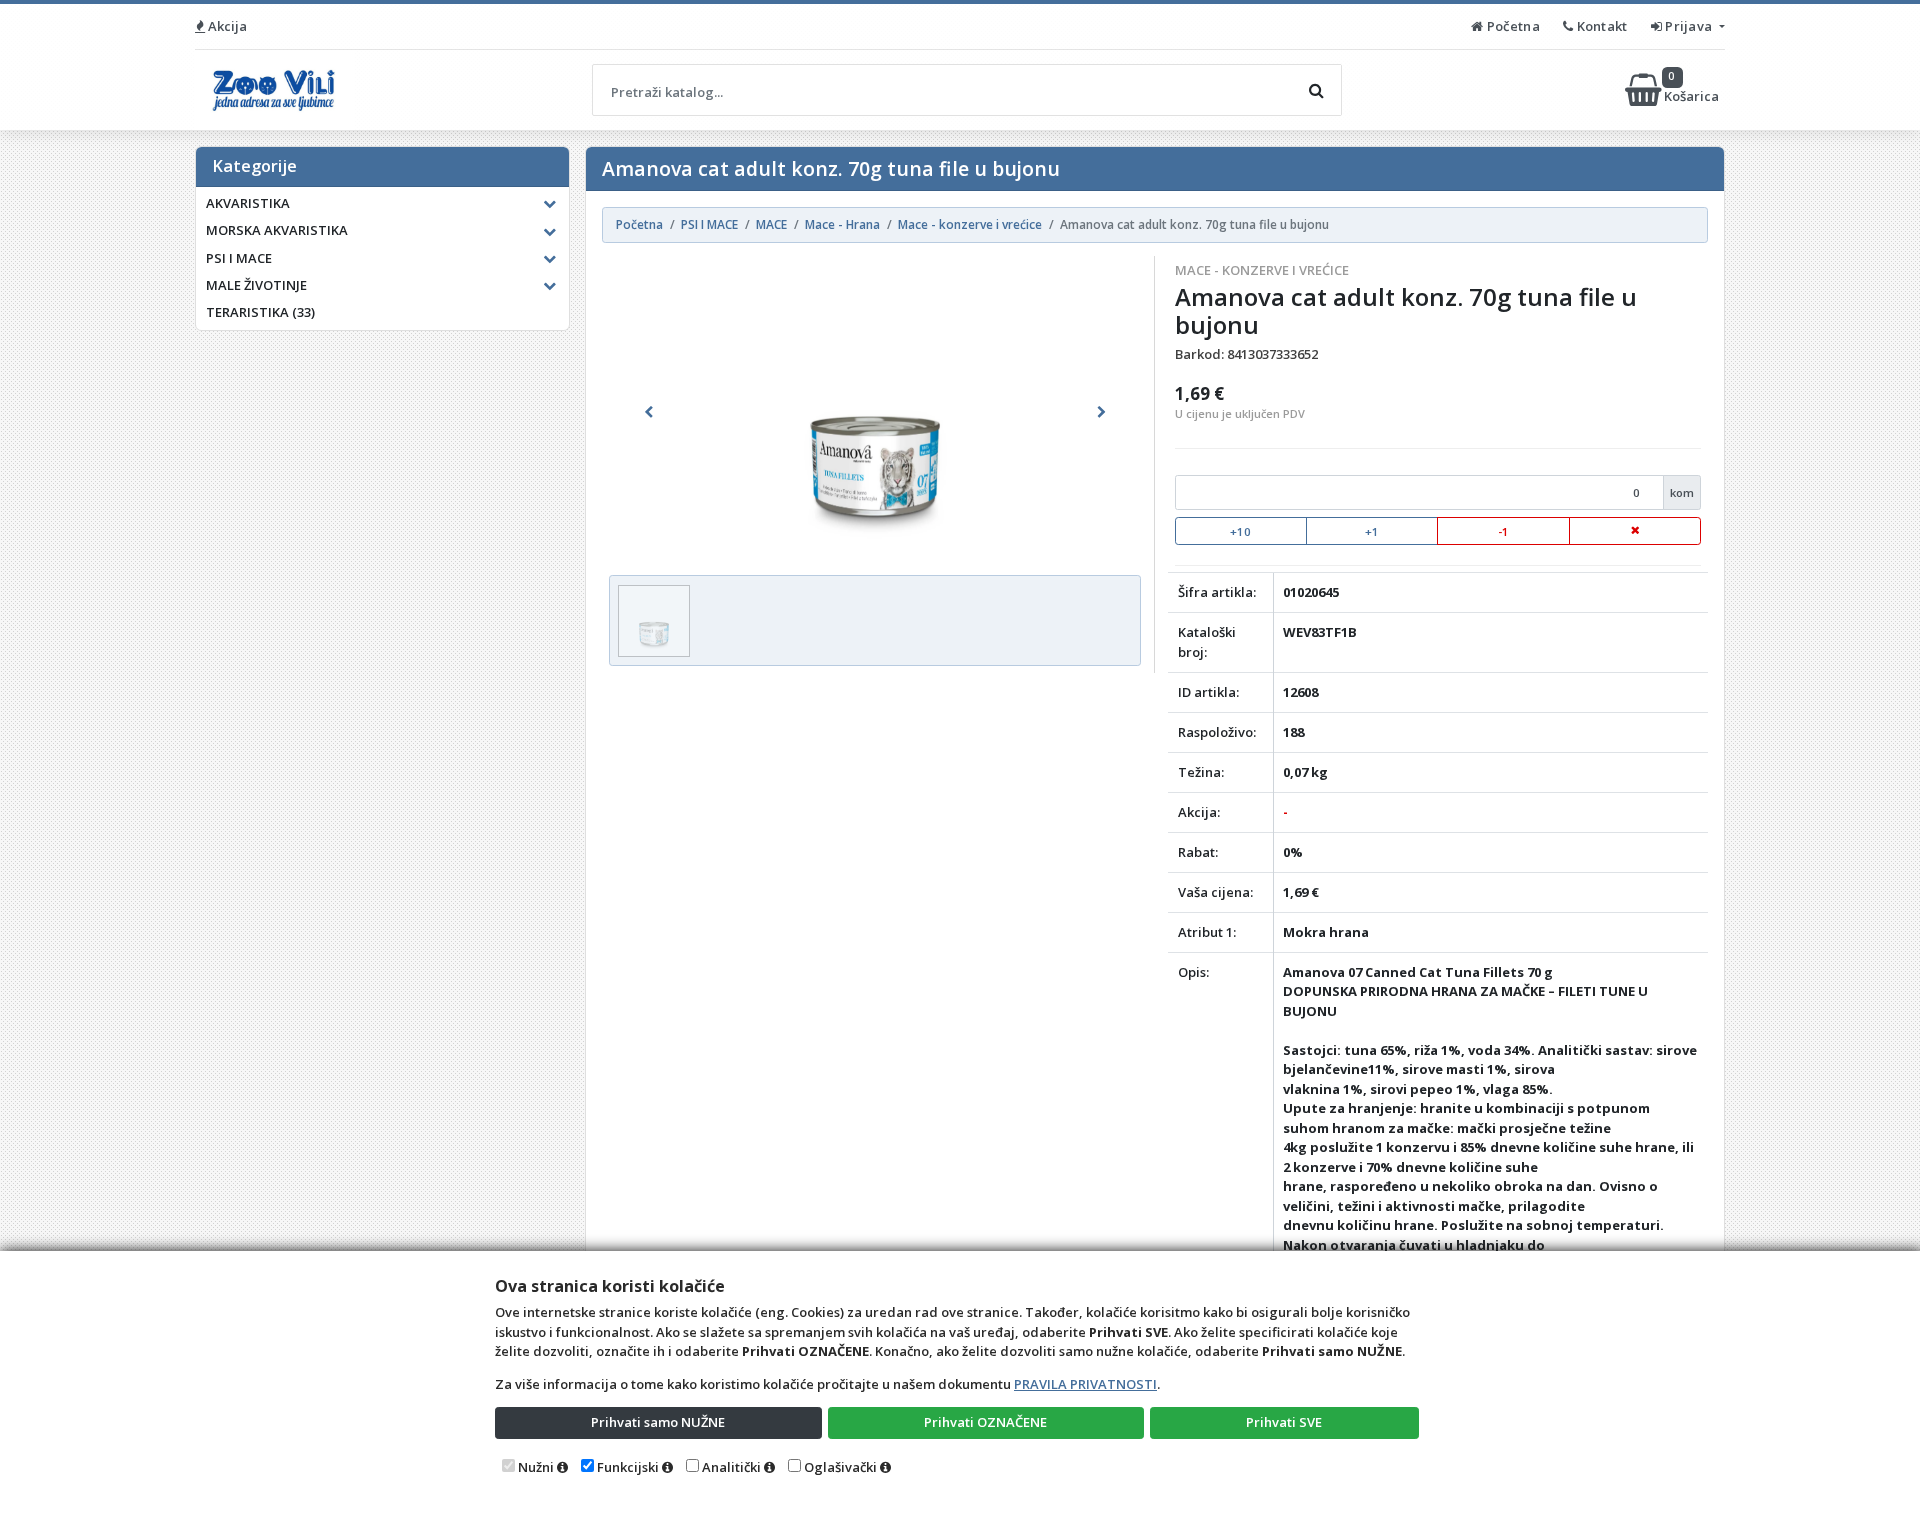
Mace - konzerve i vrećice (1262, 270)
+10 (1240, 531)
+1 (1372, 531)
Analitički (731, 1467)
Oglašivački (840, 1467)
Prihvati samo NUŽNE (658, 1422)
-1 (1503, 531)
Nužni (536, 1467)
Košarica (1693, 89)
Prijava (1689, 26)
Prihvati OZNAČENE (985, 1422)
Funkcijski (628, 1467)
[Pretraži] (1316, 90)
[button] (649, 412)
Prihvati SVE (1284, 1422)
